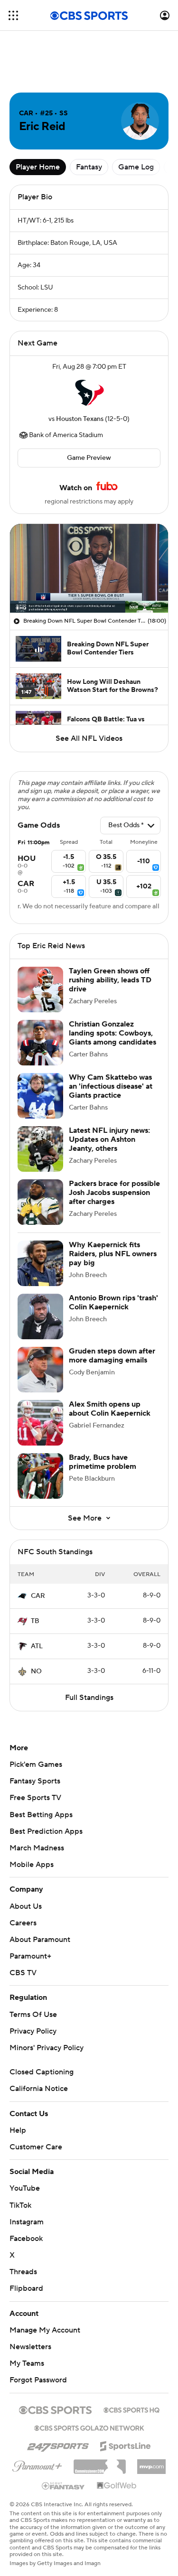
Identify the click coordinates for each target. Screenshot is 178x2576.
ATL (37, 1646)
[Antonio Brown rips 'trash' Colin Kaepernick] (40, 1316)
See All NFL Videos (89, 738)
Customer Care (36, 2147)
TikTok (20, 2205)
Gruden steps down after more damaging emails (112, 1356)
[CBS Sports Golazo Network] (89, 2427)
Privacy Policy (33, 2031)
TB (35, 1621)
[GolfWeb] (117, 2486)
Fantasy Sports (35, 1781)
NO (36, 1671)
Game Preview (89, 458)
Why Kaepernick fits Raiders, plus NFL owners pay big (113, 1254)
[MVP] (151, 2463)
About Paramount (40, 1940)
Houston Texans (80, 419)
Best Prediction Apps (46, 1831)
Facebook (26, 2239)
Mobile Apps (32, 1865)
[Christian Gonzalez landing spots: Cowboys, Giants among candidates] (40, 1043)
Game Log (136, 167)
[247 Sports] (58, 2445)
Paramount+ (30, 1956)
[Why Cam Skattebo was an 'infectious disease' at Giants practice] (40, 1096)
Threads (23, 2272)
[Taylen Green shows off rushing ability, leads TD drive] (40, 989)
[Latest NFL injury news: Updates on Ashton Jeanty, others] (40, 1149)
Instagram (27, 2222)
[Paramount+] (37, 2464)
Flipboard (26, 2288)
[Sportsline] (126, 2445)
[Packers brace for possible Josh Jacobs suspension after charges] (40, 1202)
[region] (89, 568)
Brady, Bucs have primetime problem (103, 1462)
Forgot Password (38, 2380)
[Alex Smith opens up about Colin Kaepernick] (40, 1423)
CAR (38, 1596)
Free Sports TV (35, 1798)
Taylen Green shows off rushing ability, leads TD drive (110, 980)
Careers (23, 1923)
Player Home (38, 167)
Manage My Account (45, 2330)
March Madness (37, 1848)
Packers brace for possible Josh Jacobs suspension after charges (114, 1193)
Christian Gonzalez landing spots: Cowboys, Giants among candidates (112, 1033)
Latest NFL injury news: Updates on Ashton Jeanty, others (109, 1139)
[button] (13, 15)
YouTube (25, 2188)
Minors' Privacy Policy (47, 2048)
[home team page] (89, 393)
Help (18, 2130)
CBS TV (23, 1973)
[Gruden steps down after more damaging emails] (40, 1370)
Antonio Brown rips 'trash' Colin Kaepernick (113, 1302)
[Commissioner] (100, 2463)
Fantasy (89, 167)
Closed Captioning (42, 2072)
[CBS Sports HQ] (131, 2409)
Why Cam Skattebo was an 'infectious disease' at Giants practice (111, 1086)
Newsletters (30, 2347)
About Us (26, 1906)
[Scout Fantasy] (64, 2485)
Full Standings (89, 1698)
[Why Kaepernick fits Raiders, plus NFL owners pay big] (40, 1263)
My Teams (27, 2363)
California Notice (39, 2089)
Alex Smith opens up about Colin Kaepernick (110, 1409)
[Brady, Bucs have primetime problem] (40, 1476)
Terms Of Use (33, 2015)
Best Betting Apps (41, 1815)
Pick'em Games (36, 1764)
